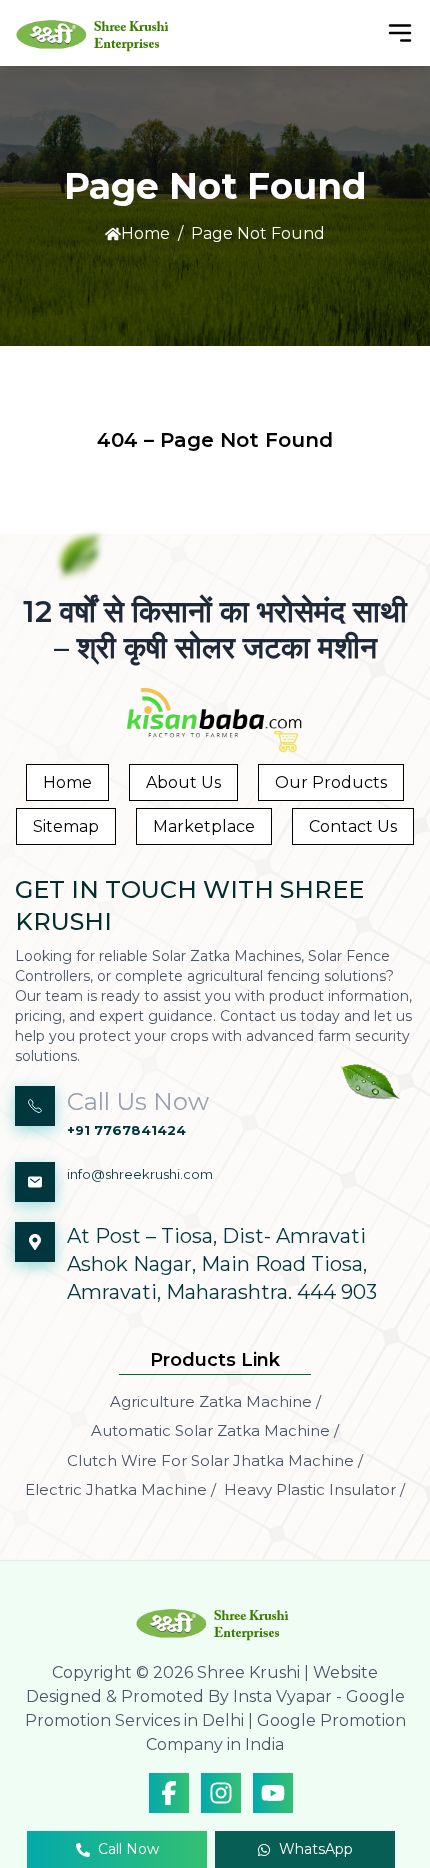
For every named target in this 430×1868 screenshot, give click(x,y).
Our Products (331, 782)
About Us (183, 782)
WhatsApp (316, 1849)
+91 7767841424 (126, 1130)
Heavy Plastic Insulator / (314, 1489)
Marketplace (204, 826)
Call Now (128, 1849)
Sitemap (66, 826)
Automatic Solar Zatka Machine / (215, 1430)
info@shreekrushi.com (140, 1174)
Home (145, 233)
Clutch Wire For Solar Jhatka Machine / (215, 1460)
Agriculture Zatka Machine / (215, 1401)
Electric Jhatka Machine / (120, 1489)
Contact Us (353, 826)
